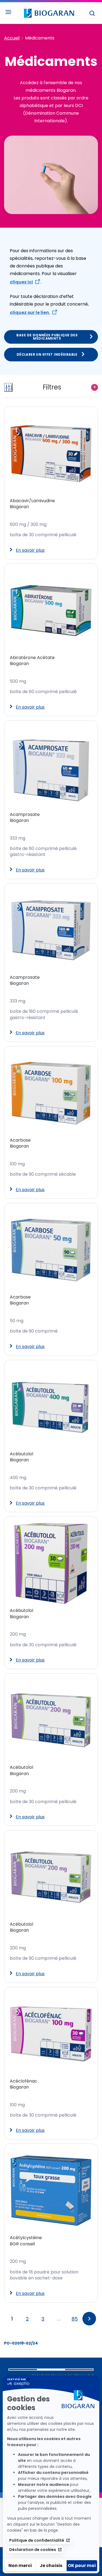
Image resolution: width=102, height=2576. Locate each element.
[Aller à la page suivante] (89, 2319)
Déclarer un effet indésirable (47, 354)
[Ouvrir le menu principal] (8, 12)
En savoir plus (30, 550)
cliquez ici (21, 282)
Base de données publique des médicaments (47, 337)
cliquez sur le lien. (30, 313)
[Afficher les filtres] (8, 387)
